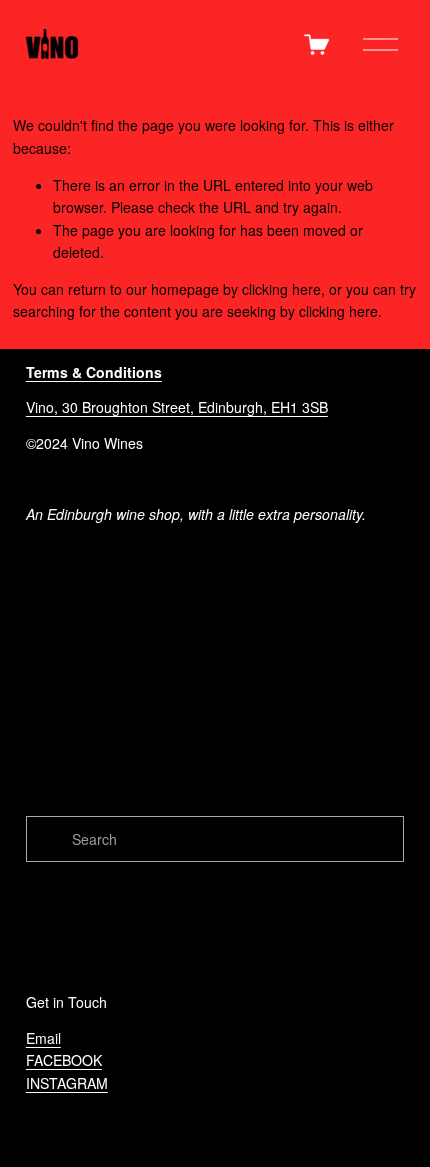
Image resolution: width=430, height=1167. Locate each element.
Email (43, 1038)
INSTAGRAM (67, 1083)
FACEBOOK (64, 1060)
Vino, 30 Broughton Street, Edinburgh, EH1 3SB (177, 407)
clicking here (281, 289)
